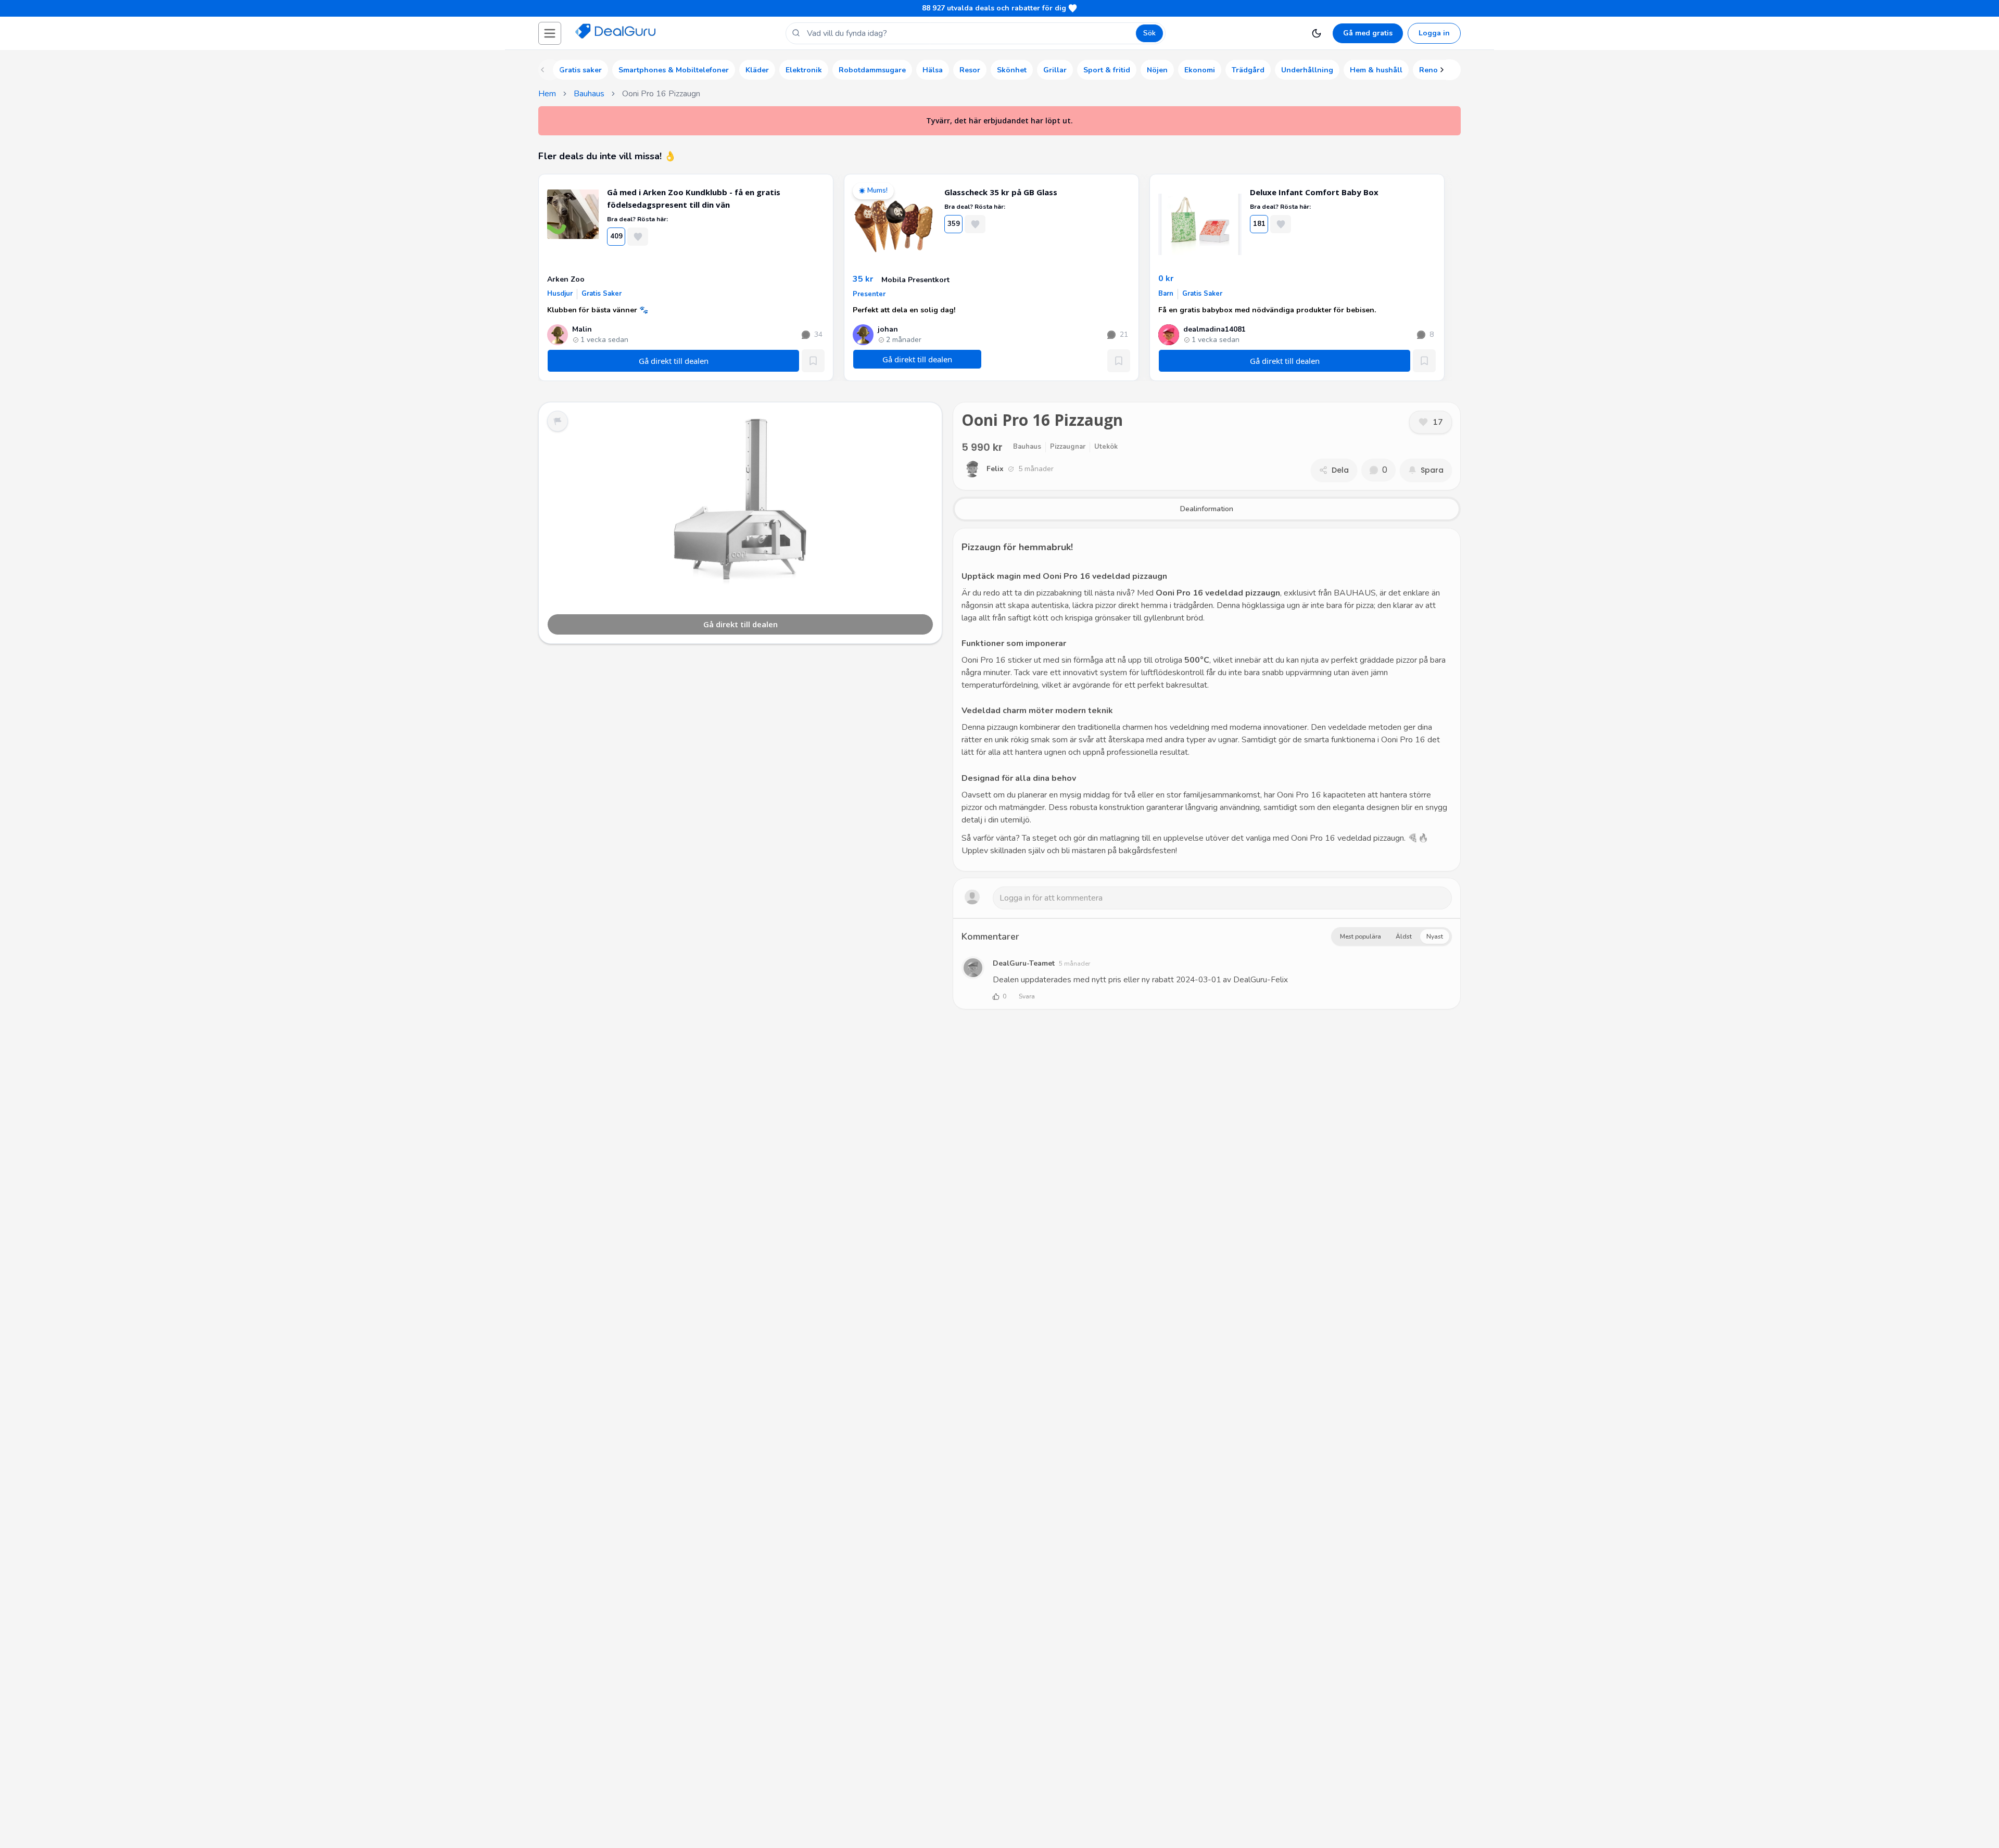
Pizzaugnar (1068, 447)
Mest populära (1361, 936)
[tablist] (1207, 509)
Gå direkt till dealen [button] (917, 359)
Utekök (1106, 447)
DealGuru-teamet (1024, 963)
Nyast (1435, 936)
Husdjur (560, 294)
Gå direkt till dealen (741, 624)
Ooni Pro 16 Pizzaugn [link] (661, 94)
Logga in (1434, 33)
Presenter (869, 294)
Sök (1149, 33)
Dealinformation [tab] (1207, 509)
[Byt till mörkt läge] (1317, 33)
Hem (547, 94)
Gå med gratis (1368, 33)
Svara (1027, 996)
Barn (1166, 294)
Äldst (1404, 936)
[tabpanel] (1207, 700)
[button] (550, 33)
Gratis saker (602, 294)
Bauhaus (589, 94)
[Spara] (813, 361)
